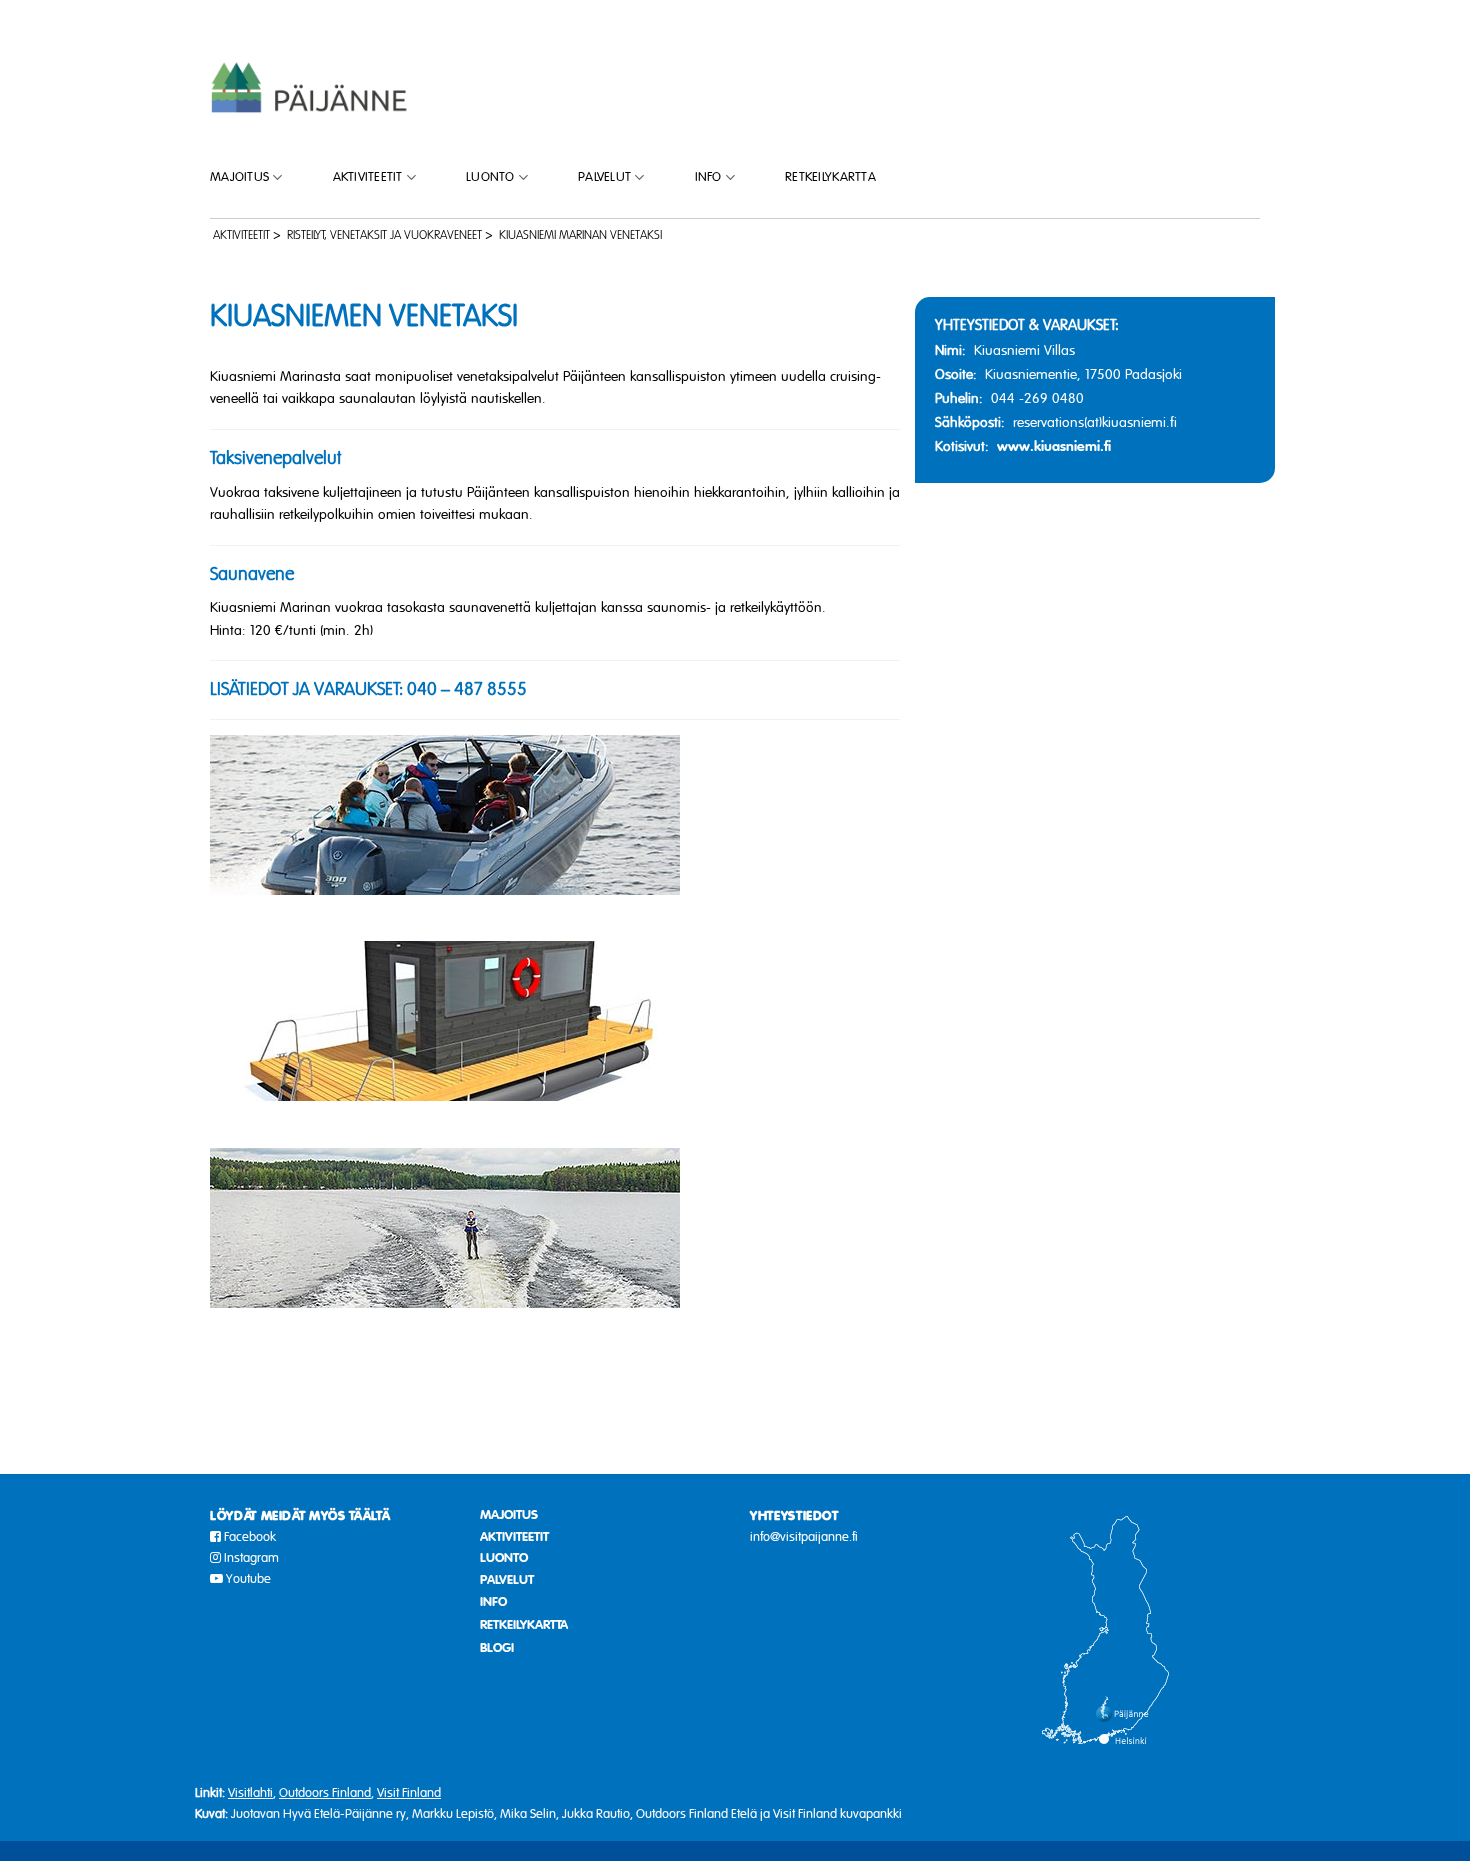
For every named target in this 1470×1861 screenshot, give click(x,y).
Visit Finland (409, 1793)
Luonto (490, 177)
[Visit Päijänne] (310, 86)
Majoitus (239, 177)
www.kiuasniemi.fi (1054, 446)
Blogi (497, 1648)
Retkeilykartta (830, 177)
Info (708, 177)
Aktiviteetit (368, 177)
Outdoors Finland (325, 1793)
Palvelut (604, 177)
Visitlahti (250, 1793)
